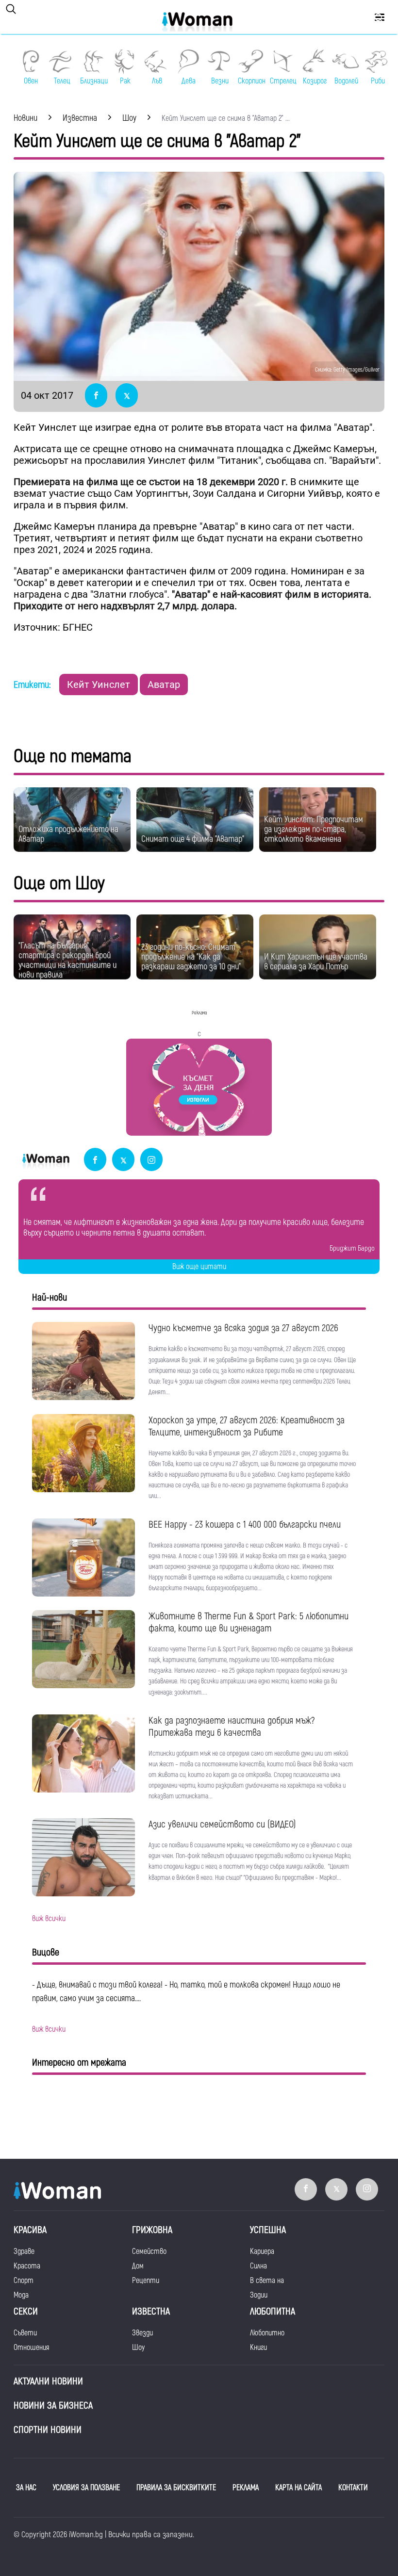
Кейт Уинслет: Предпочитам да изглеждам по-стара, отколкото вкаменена (314, 829)
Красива (30, 2230)
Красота (27, 2266)
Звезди (142, 2333)
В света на (267, 2281)
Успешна (268, 2230)
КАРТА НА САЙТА (298, 2488)
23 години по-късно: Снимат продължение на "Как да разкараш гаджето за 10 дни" (191, 957)
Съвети (25, 2333)
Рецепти (146, 2281)
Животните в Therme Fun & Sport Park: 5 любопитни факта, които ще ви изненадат (249, 1622)
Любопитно (267, 2333)
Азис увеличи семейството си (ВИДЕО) (222, 1824)
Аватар (164, 685)
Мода (21, 2295)
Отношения (31, 2348)
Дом (138, 2266)
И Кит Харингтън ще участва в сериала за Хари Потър (316, 962)
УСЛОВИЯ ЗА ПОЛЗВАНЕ (86, 2488)
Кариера (262, 2251)
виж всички (49, 1919)
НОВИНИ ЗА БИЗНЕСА (53, 2405)
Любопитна (273, 2311)
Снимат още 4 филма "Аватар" (193, 839)
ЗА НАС (26, 2488)
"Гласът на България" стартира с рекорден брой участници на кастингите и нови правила (67, 960)
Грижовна (152, 2230)
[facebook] (95, 1160)
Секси (26, 2311)
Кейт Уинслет (99, 685)
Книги (258, 2348)
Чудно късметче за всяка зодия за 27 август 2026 (243, 1328)
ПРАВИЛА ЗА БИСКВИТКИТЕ (176, 2488)
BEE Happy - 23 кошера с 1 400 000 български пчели (245, 1524)
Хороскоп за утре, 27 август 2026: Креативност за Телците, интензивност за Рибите (247, 1426)
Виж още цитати (199, 1267)
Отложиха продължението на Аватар (68, 834)
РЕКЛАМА (246, 2488)
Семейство (149, 2251)
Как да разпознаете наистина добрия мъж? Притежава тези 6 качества (232, 1727)
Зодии (259, 2295)
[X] (123, 1160)
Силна (258, 2266)
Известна (151, 2311)
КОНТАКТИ (353, 2488)
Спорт (24, 2281)
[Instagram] (151, 1160)
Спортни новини (48, 2430)
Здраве (24, 2251)
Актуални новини (48, 2381)
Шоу (138, 2348)
